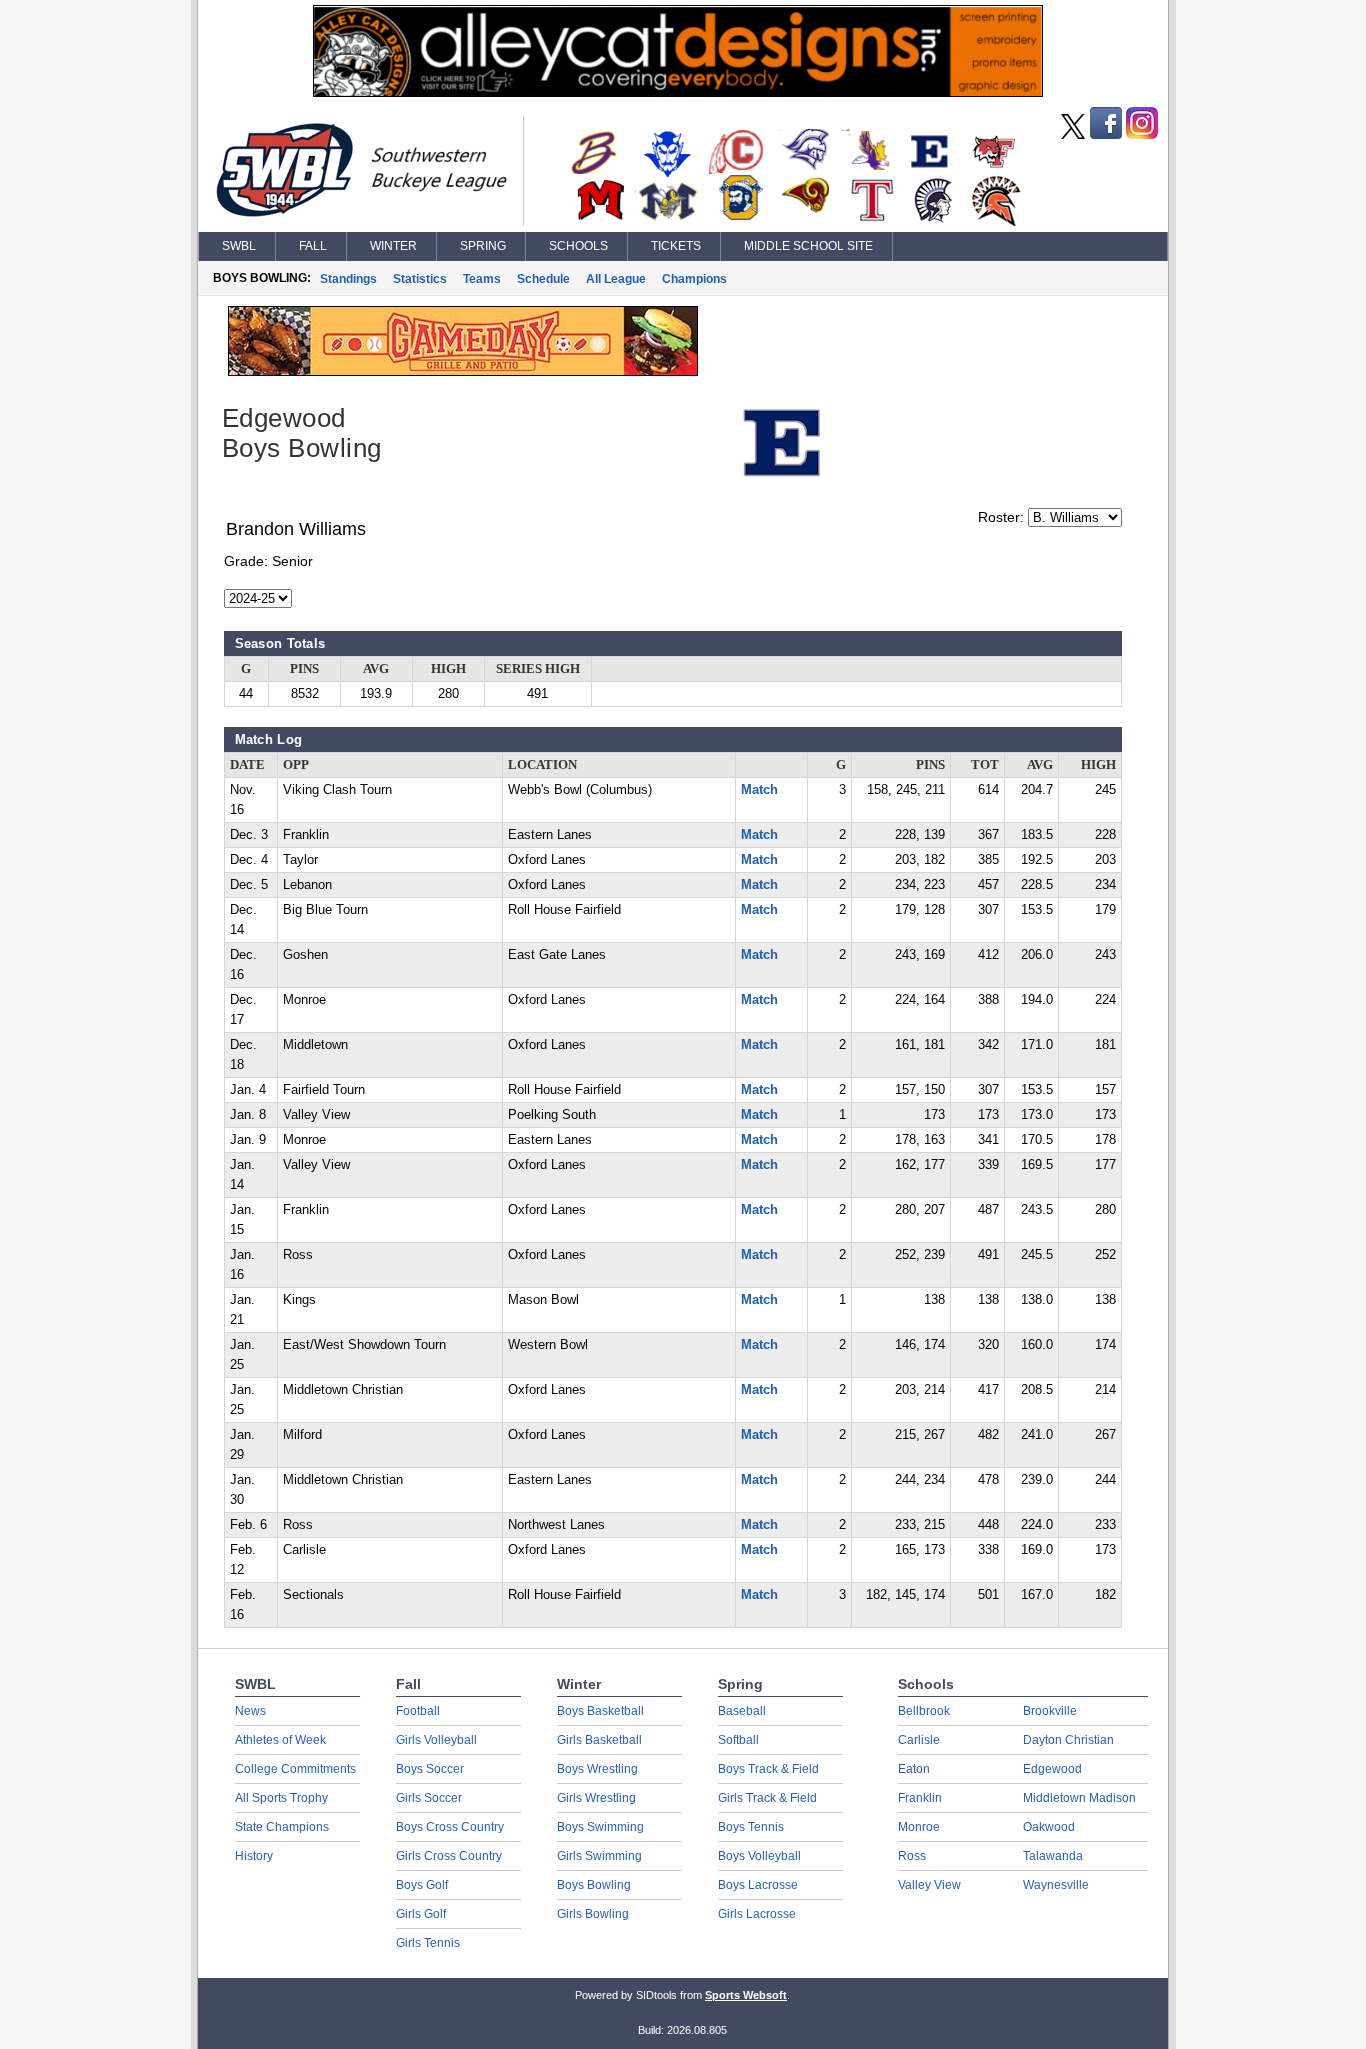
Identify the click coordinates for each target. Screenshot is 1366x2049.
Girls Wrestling (596, 1798)
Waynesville (1056, 1885)
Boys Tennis (751, 1827)
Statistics (420, 279)
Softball (738, 1740)
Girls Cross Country (449, 1856)
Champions (694, 279)
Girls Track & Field (767, 1798)
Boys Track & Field (768, 1769)
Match (759, 790)
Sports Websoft (746, 1995)
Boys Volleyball (759, 1856)
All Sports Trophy (281, 1798)
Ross (912, 1856)
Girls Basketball (599, 1740)
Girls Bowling (593, 1914)
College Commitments (295, 1769)
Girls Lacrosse (757, 1914)
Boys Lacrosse (758, 1885)
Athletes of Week (280, 1740)
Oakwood (1049, 1827)
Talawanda (1053, 1856)
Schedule (543, 279)
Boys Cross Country (450, 1827)
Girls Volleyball (436, 1740)
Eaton (914, 1769)
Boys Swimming (600, 1827)
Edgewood (1052, 1769)
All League (616, 279)
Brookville (1050, 1711)
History (254, 1856)
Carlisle (919, 1740)
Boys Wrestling (597, 1769)
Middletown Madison (1079, 1798)
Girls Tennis (428, 1943)
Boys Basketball (600, 1711)
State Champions (282, 1827)
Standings (348, 279)
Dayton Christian (1068, 1740)
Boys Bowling (594, 1885)
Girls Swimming (599, 1856)
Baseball (742, 1711)
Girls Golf (421, 1914)
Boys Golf (422, 1885)
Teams (482, 279)
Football (418, 1711)
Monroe (919, 1827)
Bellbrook (924, 1711)
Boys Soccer (430, 1769)
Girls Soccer (429, 1798)
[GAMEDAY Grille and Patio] (463, 371)
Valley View (929, 1885)
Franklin (920, 1798)
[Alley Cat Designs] (678, 92)
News (250, 1711)
